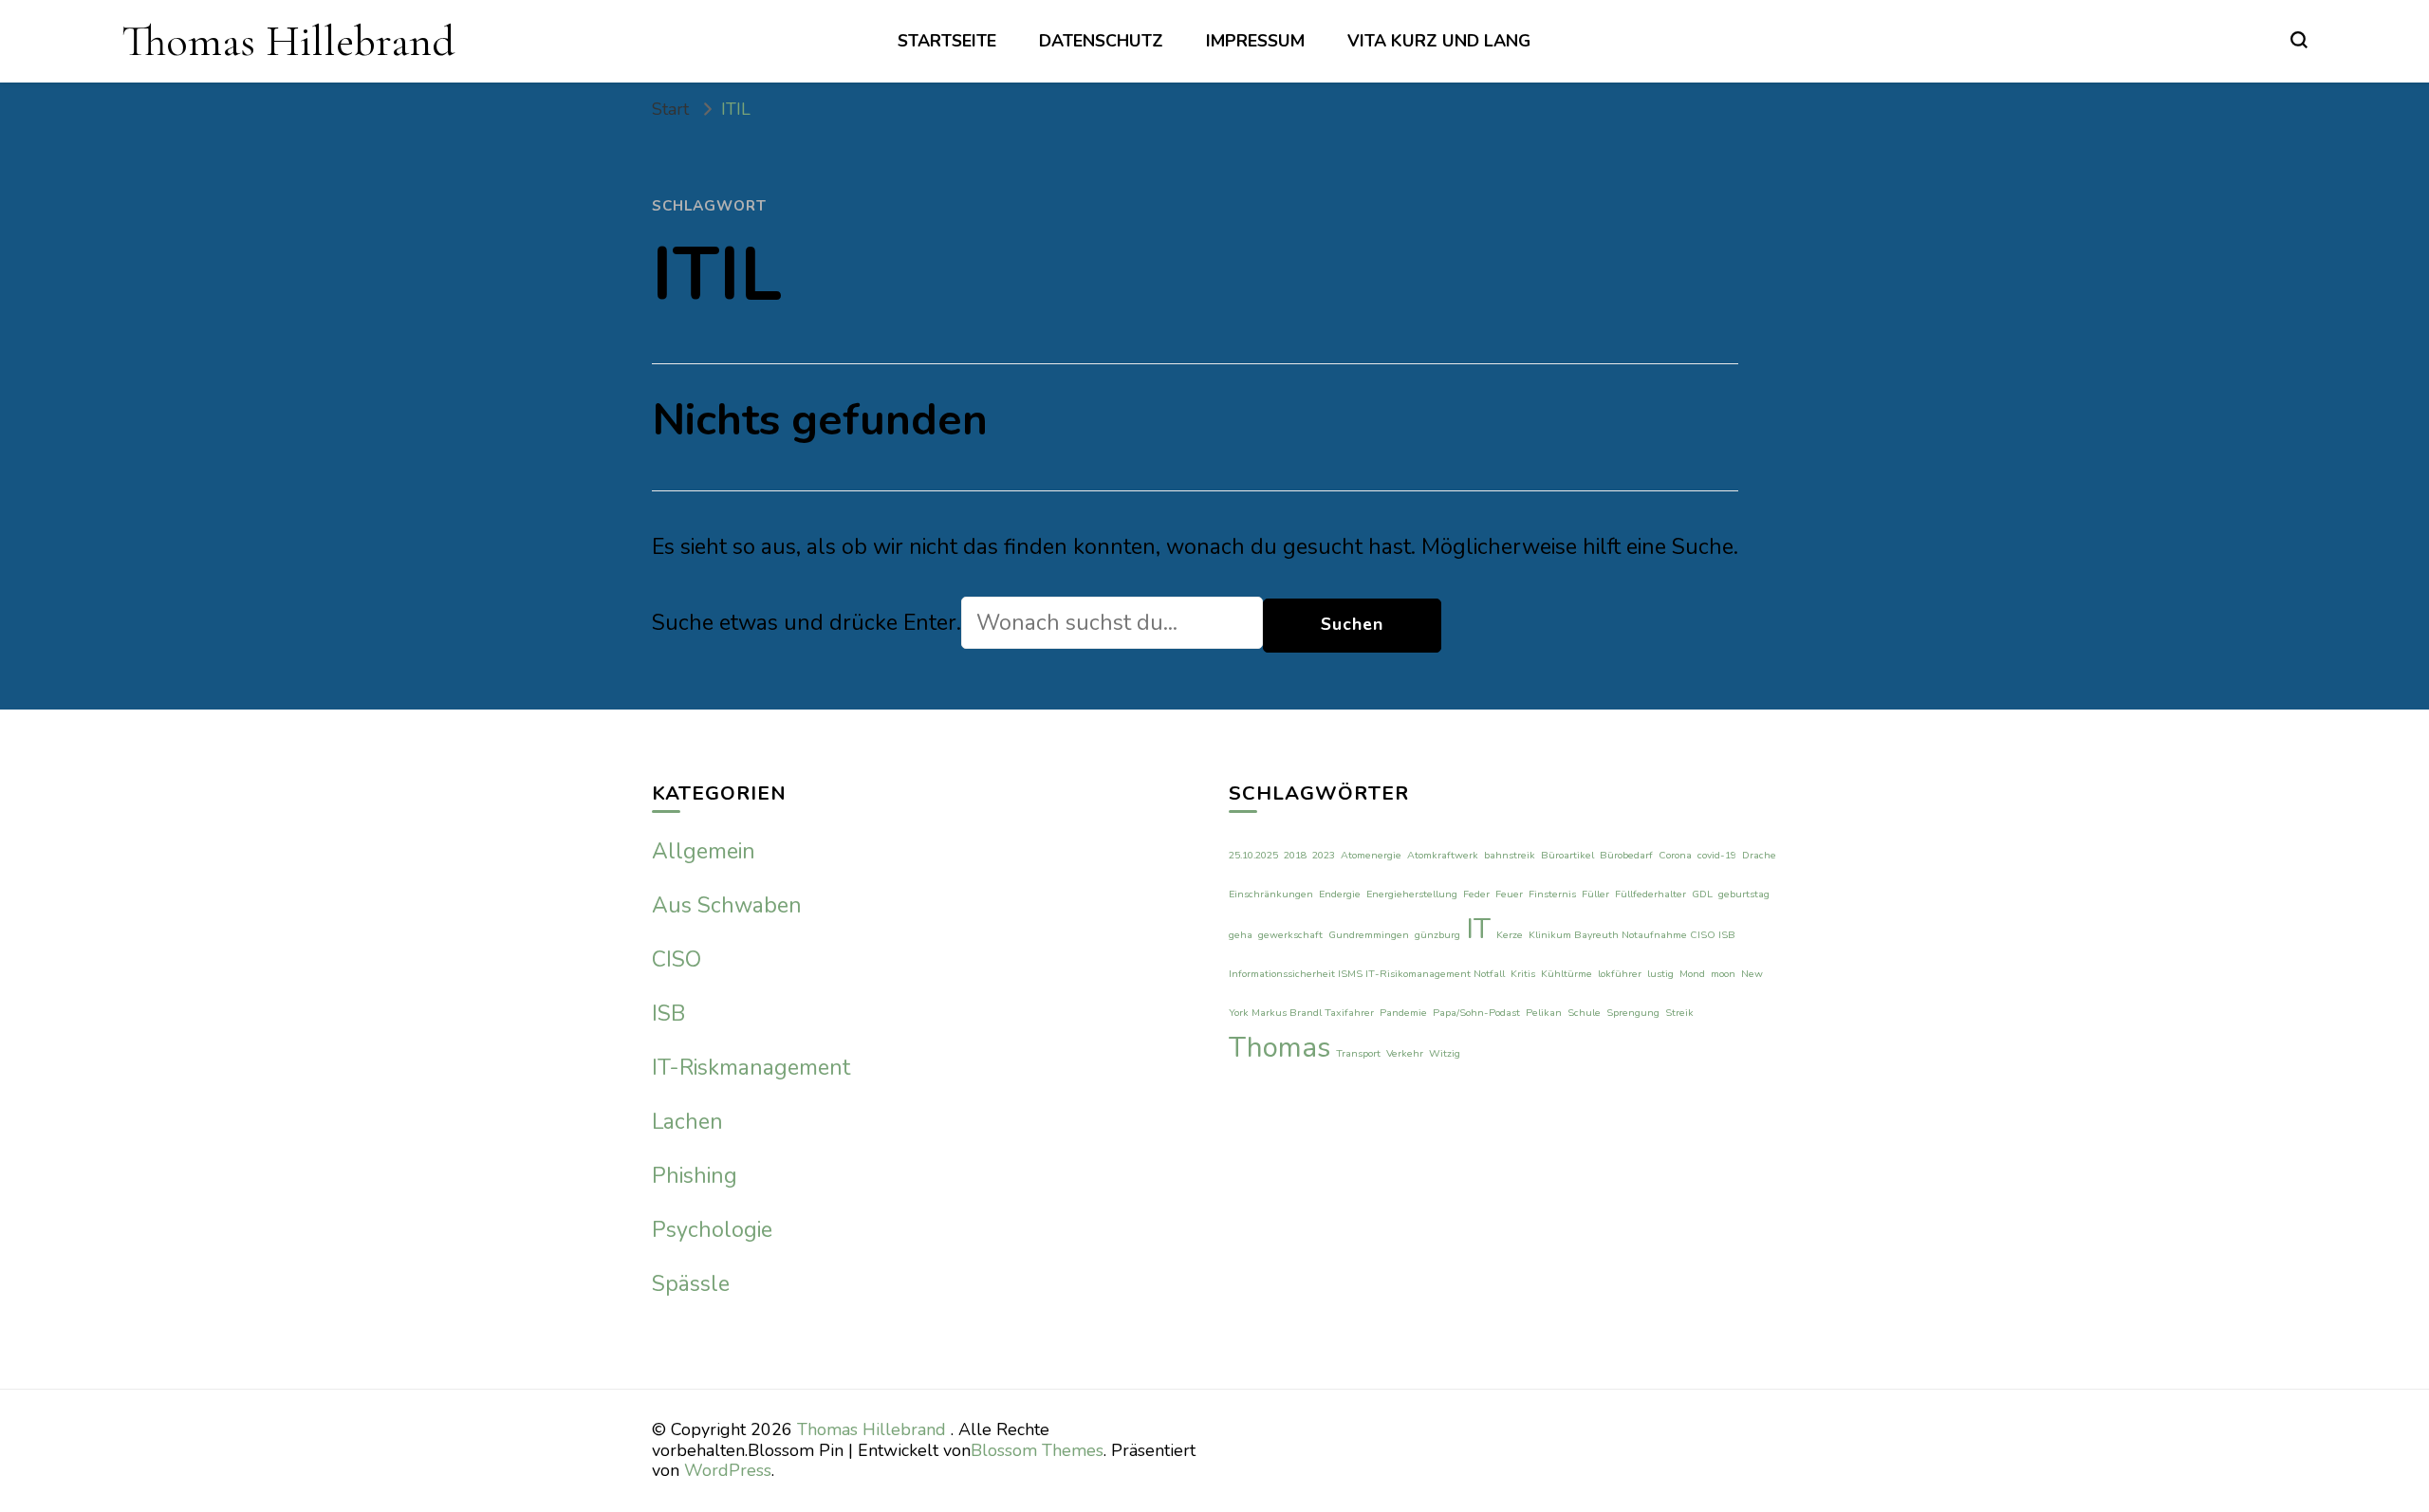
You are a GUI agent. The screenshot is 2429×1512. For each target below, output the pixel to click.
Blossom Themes (1037, 1450)
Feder (1476, 894)
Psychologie (712, 1230)
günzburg (1437, 935)
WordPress (728, 1470)
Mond (1692, 974)
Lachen (687, 1122)
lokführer (1620, 974)
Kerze (1510, 935)
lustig (1660, 974)
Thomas (1279, 1047)
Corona (1675, 855)
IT (1478, 929)
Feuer (1509, 894)
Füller (1595, 894)
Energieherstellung (1412, 894)
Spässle (691, 1284)
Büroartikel (1567, 855)
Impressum (1255, 41)
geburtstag (1744, 894)
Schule (1584, 1013)
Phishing (695, 1176)
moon (1723, 974)
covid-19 (1717, 855)
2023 (1324, 855)
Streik (1679, 1013)
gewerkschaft (1290, 935)
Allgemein (704, 851)
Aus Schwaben (727, 905)
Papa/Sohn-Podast (1476, 1013)
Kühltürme (1567, 974)
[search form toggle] (2299, 40)
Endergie (1340, 894)
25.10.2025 (1253, 855)
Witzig (1445, 1053)
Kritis (1523, 974)
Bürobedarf (1626, 855)
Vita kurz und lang (1439, 41)
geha (1241, 935)
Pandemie (1403, 1013)
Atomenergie (1371, 855)
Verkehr (1405, 1053)
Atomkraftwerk (1443, 855)
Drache (1759, 855)
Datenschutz (1101, 41)
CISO (677, 959)
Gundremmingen (1369, 935)
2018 (1295, 855)
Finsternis (1552, 894)
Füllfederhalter (1650, 894)
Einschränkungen (1271, 894)
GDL (1702, 894)
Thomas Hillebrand (288, 41)
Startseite (947, 41)
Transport (1358, 1053)
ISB (668, 1014)
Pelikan (1544, 1013)
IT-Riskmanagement (751, 1068)
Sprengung (1633, 1013)
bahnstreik (1510, 855)
